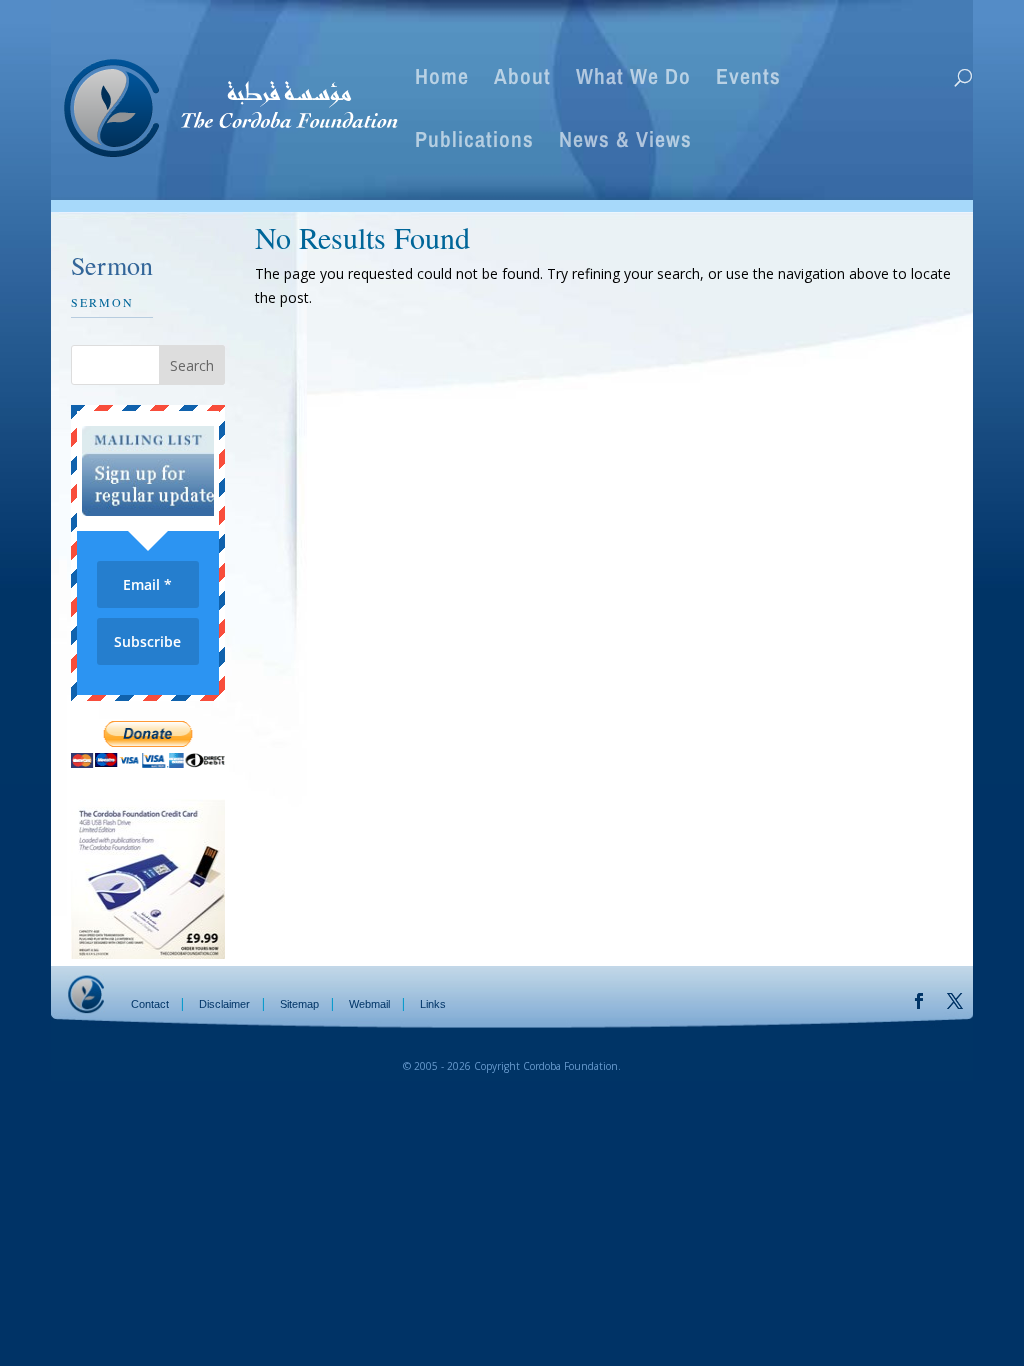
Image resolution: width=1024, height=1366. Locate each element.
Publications (474, 143)
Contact (150, 1004)
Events (748, 80)
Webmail (369, 1004)
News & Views (625, 143)
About (522, 80)
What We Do (633, 80)
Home (442, 80)
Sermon (102, 302)
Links (433, 1004)
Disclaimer (224, 1004)
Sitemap (299, 1004)
